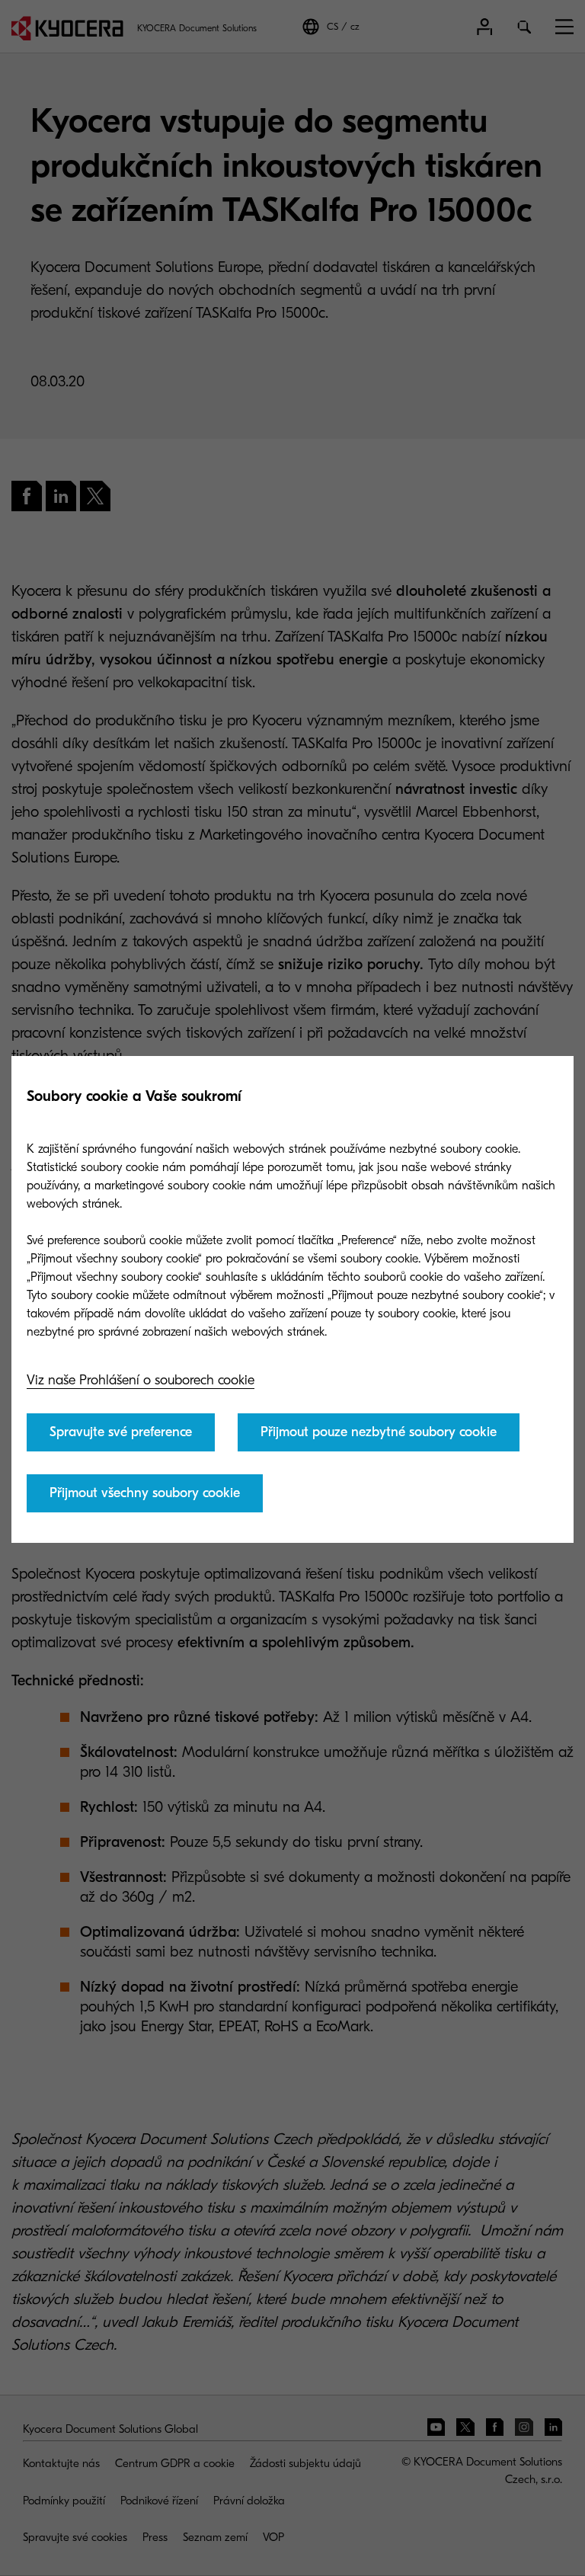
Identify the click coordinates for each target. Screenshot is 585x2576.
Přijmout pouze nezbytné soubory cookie (379, 1432)
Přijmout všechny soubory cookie (145, 1493)
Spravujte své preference (121, 1432)
